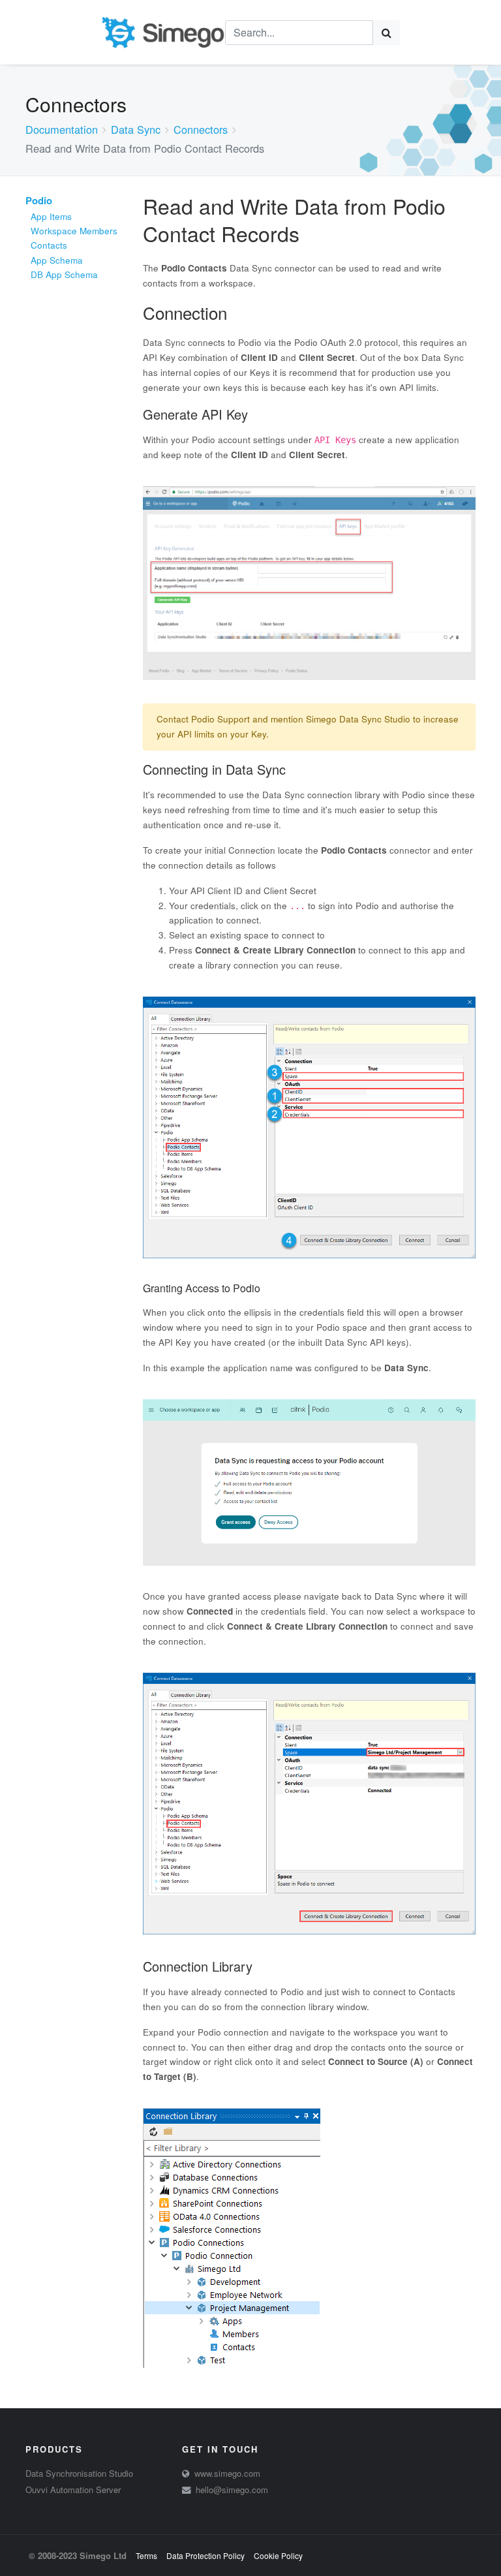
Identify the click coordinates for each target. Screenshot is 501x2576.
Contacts (49, 245)
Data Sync (136, 129)
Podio (39, 200)
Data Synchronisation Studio (79, 2473)
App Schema (57, 260)
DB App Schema (64, 274)
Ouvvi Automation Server (73, 2490)
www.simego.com (227, 2473)
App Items (51, 216)
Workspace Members (74, 231)
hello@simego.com (232, 2490)
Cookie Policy (278, 2555)
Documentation (62, 129)
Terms (146, 2555)
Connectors (201, 129)
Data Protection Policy (205, 2555)
